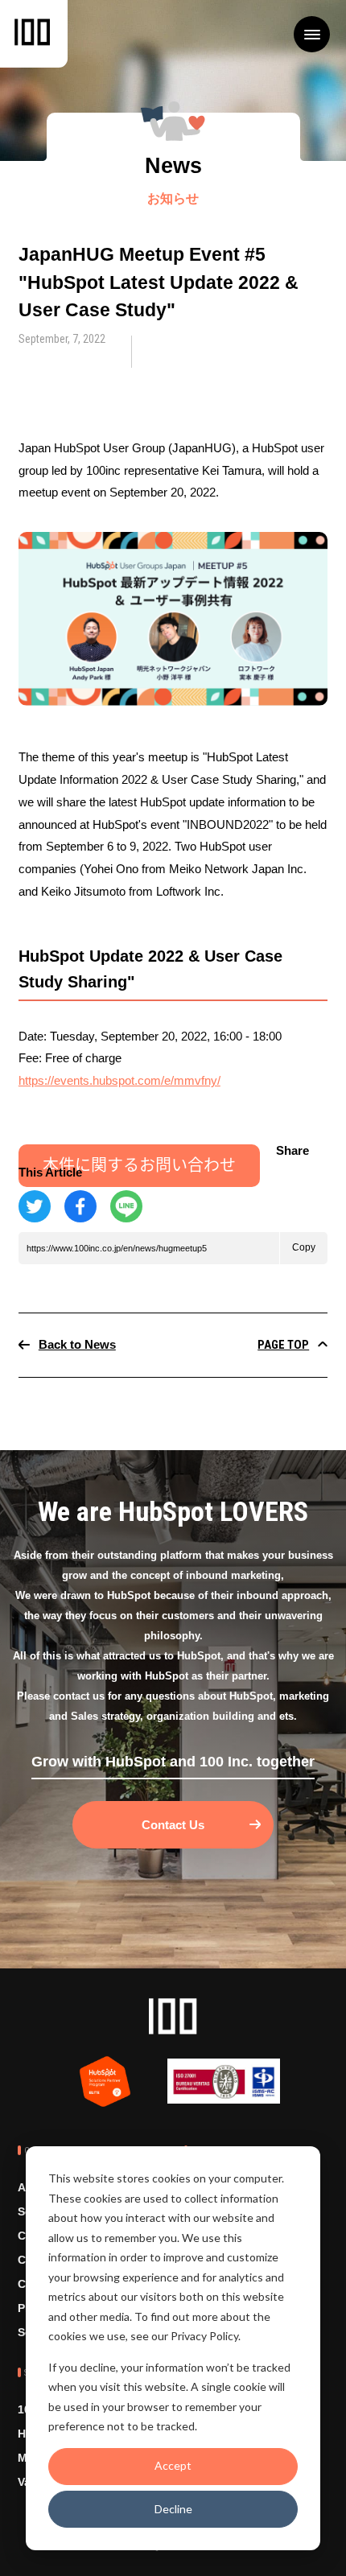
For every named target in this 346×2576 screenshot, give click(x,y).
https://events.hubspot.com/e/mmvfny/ (119, 1080)
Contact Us (173, 1825)
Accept (173, 2465)
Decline (173, 2509)
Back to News (77, 1345)
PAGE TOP (283, 1346)
